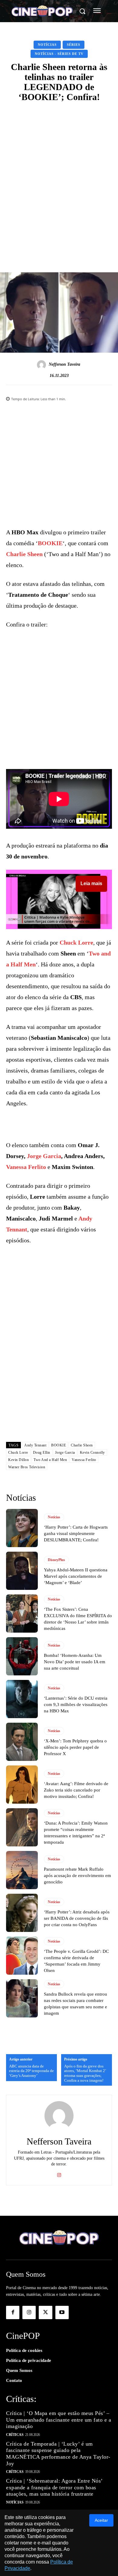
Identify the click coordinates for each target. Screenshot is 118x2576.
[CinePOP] (42, 12)
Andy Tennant (35, 1445)
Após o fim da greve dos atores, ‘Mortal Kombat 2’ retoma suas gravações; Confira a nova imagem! (85, 2073)
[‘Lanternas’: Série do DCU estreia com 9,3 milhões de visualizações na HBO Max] (22, 1699)
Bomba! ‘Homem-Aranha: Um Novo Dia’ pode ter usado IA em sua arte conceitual (75, 1662)
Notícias (47, 45)
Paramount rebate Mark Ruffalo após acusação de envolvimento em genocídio (77, 1876)
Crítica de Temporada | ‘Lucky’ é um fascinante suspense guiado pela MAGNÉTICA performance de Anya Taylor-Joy (58, 2454)
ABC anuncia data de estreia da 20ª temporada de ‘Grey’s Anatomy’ (31, 2071)
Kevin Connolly (92, 1453)
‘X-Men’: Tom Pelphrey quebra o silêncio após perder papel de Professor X (75, 1747)
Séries (74, 45)
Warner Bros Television (27, 1467)
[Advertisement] (59, 170)
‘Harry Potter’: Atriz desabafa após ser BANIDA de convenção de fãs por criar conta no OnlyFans (77, 1918)
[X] (45, 2312)
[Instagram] (59, 2174)
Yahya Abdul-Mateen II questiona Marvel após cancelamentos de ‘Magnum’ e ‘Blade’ (76, 1576)
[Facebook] (13, 2312)
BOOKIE (50, 543)
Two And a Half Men (50, 1460)
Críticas (15, 2435)
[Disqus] (59, 1356)
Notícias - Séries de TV (59, 54)
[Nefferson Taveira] (42, 365)
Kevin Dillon (18, 1460)
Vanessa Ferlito (26, 1167)
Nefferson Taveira (64, 364)
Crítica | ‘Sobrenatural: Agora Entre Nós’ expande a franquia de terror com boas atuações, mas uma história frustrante (54, 2487)
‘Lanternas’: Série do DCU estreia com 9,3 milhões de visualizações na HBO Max (76, 1704)
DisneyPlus (56, 1560)
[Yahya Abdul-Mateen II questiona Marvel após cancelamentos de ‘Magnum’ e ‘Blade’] (22, 1571)
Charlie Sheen (24, 554)
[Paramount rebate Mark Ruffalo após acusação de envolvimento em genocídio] (22, 1870)
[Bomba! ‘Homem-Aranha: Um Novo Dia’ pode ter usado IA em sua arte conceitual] (22, 1656)
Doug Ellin (42, 1453)
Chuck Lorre (76, 942)
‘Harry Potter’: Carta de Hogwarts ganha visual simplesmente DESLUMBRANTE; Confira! (76, 1533)
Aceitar (101, 2520)
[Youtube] (62, 2312)
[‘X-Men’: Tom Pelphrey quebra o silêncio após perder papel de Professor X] (22, 1742)
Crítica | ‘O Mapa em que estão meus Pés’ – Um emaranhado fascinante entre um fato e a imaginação (59, 2420)
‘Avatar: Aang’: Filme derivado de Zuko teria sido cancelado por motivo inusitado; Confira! (76, 1790)
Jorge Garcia (44, 1156)
